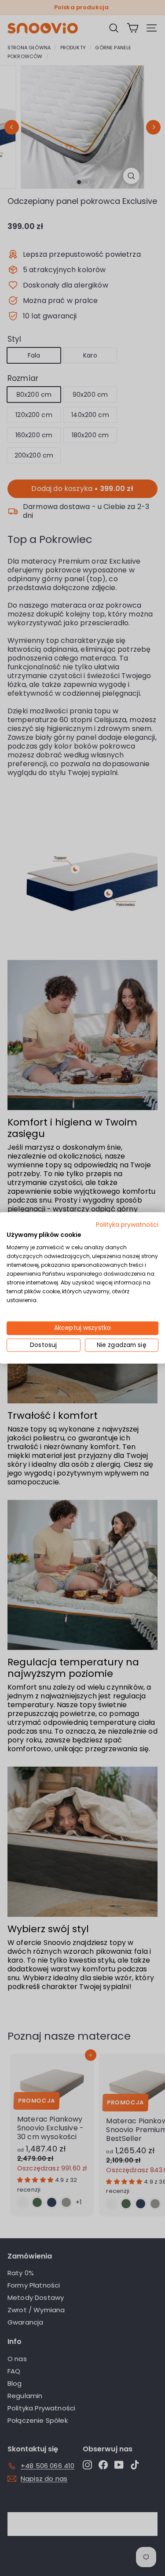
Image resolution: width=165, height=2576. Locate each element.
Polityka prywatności (127, 1225)
